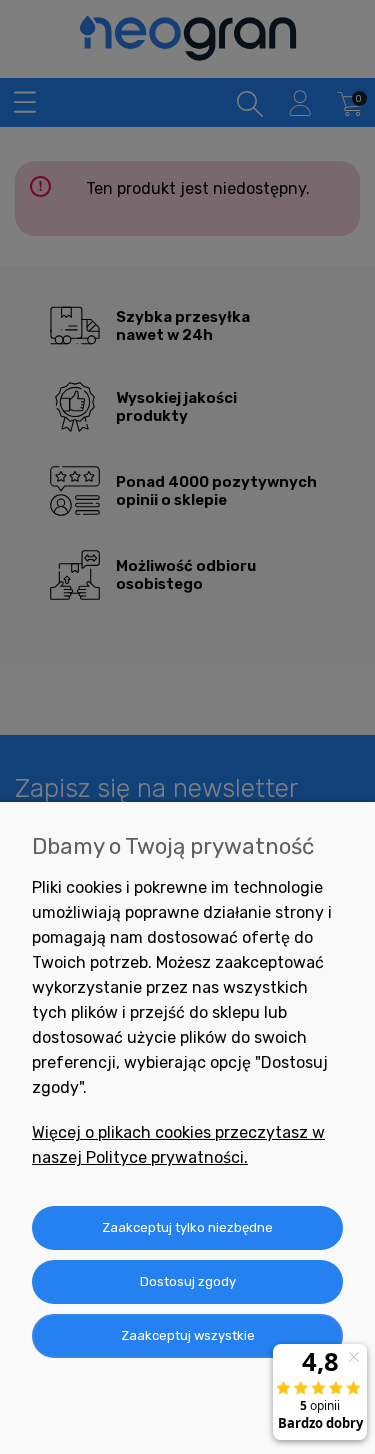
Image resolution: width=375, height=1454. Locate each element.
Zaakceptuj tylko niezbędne (187, 1227)
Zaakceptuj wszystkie (188, 1335)
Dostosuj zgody (188, 1281)
